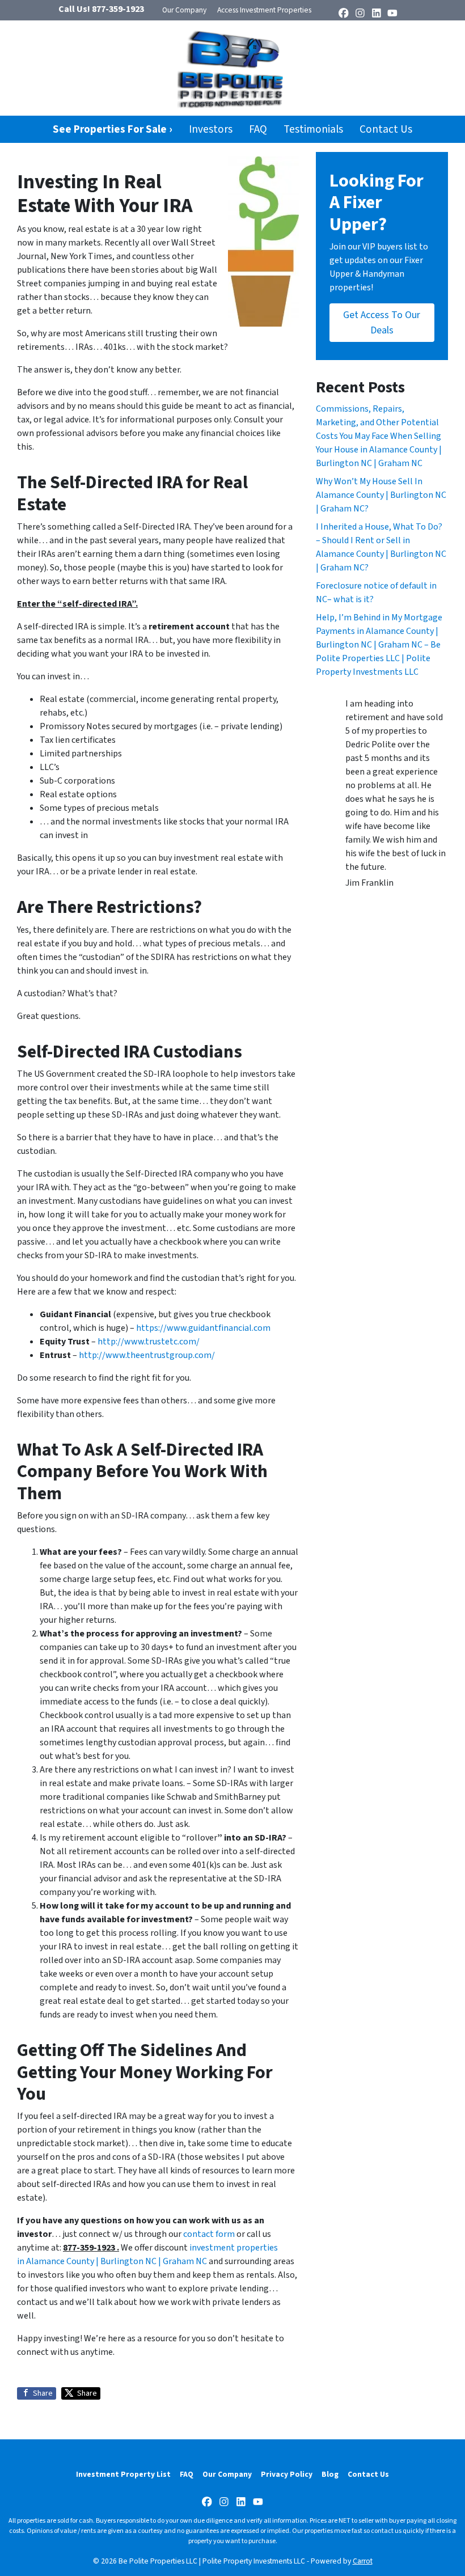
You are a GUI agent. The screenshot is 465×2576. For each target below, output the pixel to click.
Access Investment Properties (264, 10)
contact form (209, 2234)
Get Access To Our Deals (382, 323)
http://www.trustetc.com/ (149, 1342)
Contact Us (386, 129)
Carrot (363, 2561)
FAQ (258, 129)
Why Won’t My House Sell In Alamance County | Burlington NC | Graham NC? (381, 495)
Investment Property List (123, 2474)
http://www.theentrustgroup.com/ (147, 1355)
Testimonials (313, 129)
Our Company (184, 10)
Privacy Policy (287, 2474)
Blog (330, 2474)
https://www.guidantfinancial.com (203, 1328)
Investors (211, 129)
